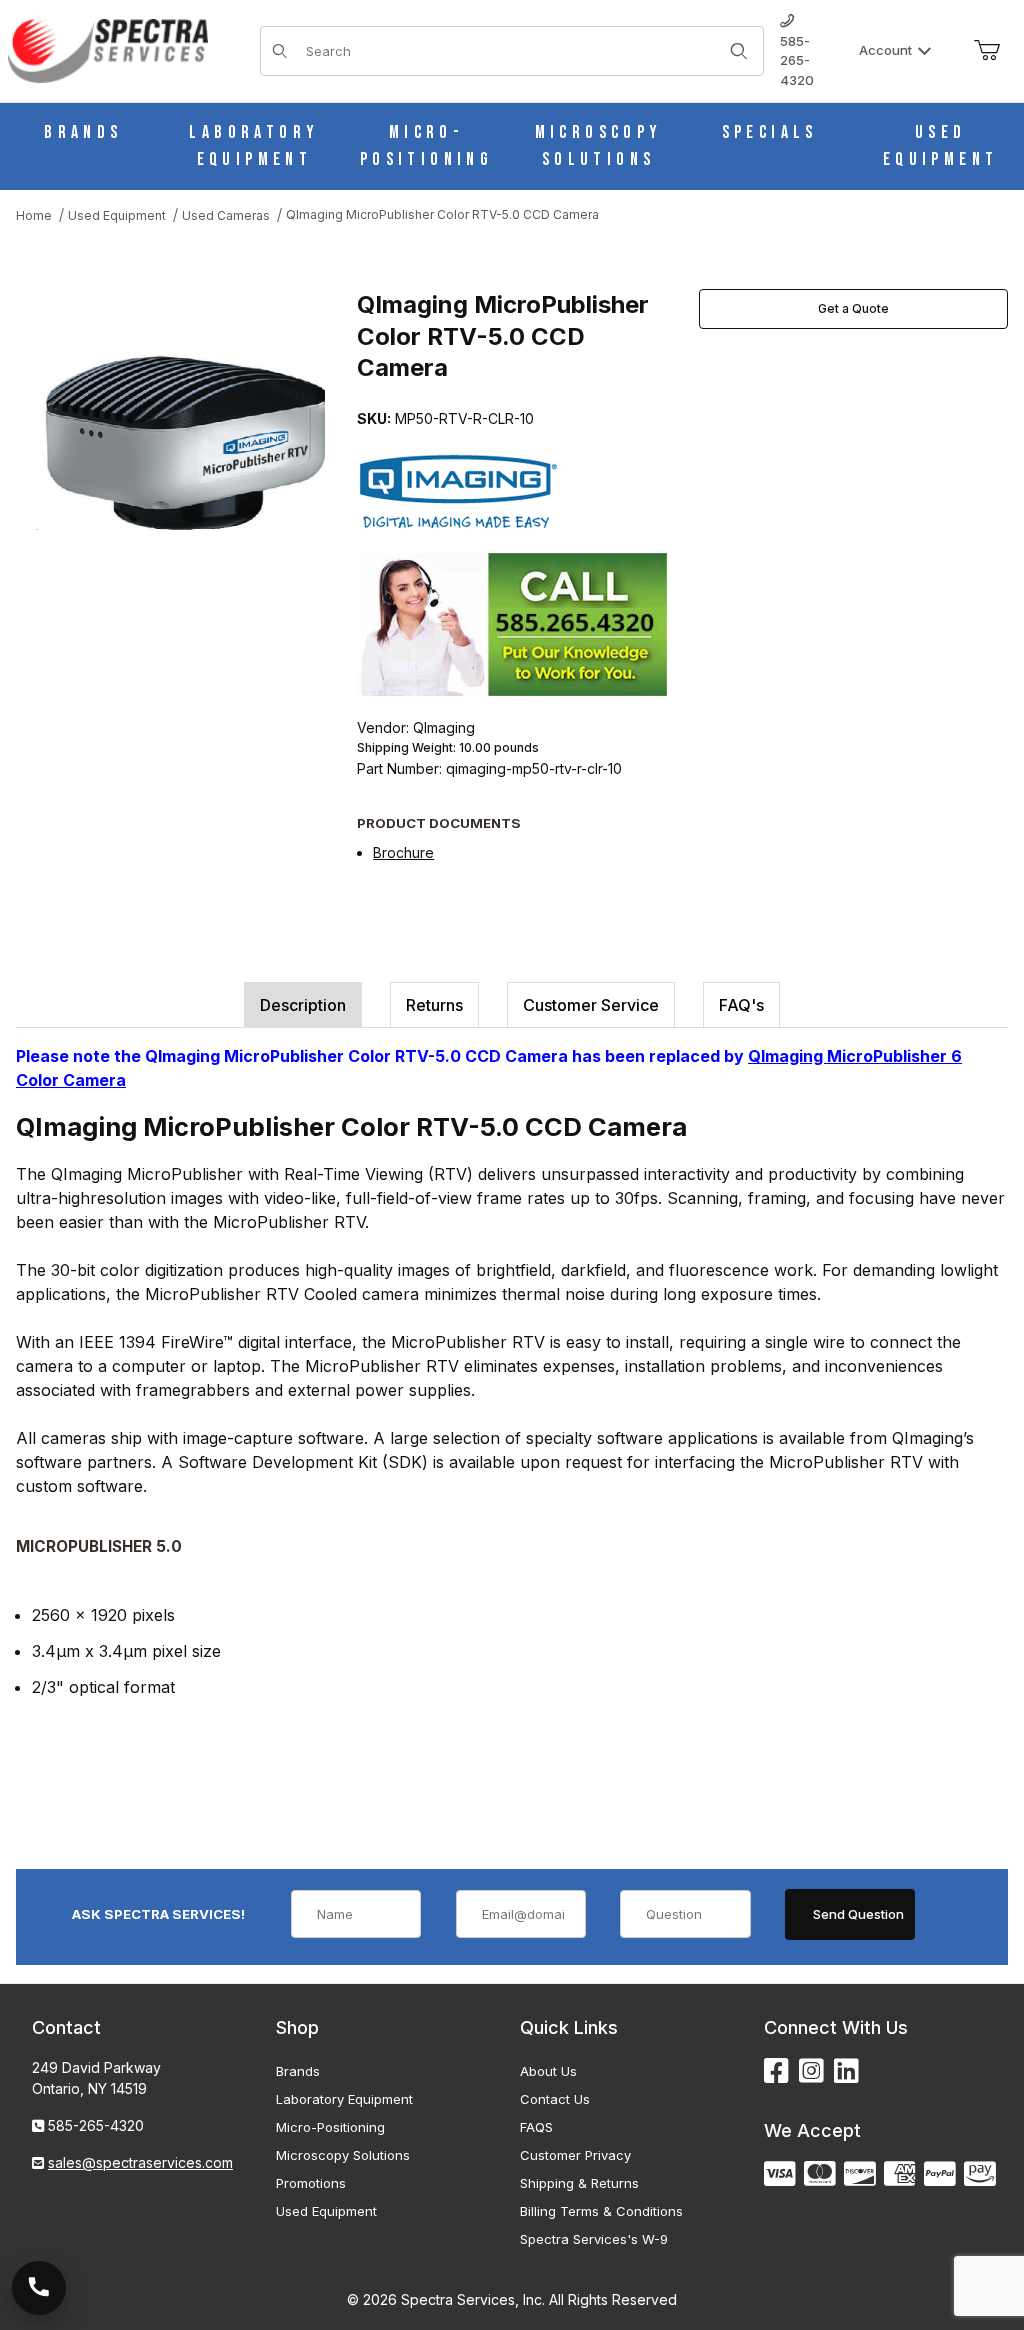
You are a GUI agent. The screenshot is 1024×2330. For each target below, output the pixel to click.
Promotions (311, 2183)
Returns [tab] (434, 1005)
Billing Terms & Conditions (601, 2211)
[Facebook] (776, 2071)
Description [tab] (303, 1005)
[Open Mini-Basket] (987, 51)
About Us (548, 2071)
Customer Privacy (575, 2155)
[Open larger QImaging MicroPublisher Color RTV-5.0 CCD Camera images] (180, 433)
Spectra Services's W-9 (594, 2239)
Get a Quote (853, 308)
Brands (298, 2071)
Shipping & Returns (579, 2183)
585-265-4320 (797, 60)
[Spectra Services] (108, 49)
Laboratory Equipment (344, 2099)
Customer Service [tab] (591, 1005)
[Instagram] (811, 2071)
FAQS (536, 2127)
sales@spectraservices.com (140, 2162)
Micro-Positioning (330, 2127)
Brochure (403, 852)
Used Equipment (326, 2211)
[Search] (739, 51)
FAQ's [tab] (741, 1005)
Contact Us (555, 2099)
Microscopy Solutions (343, 2155)
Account (885, 50)
